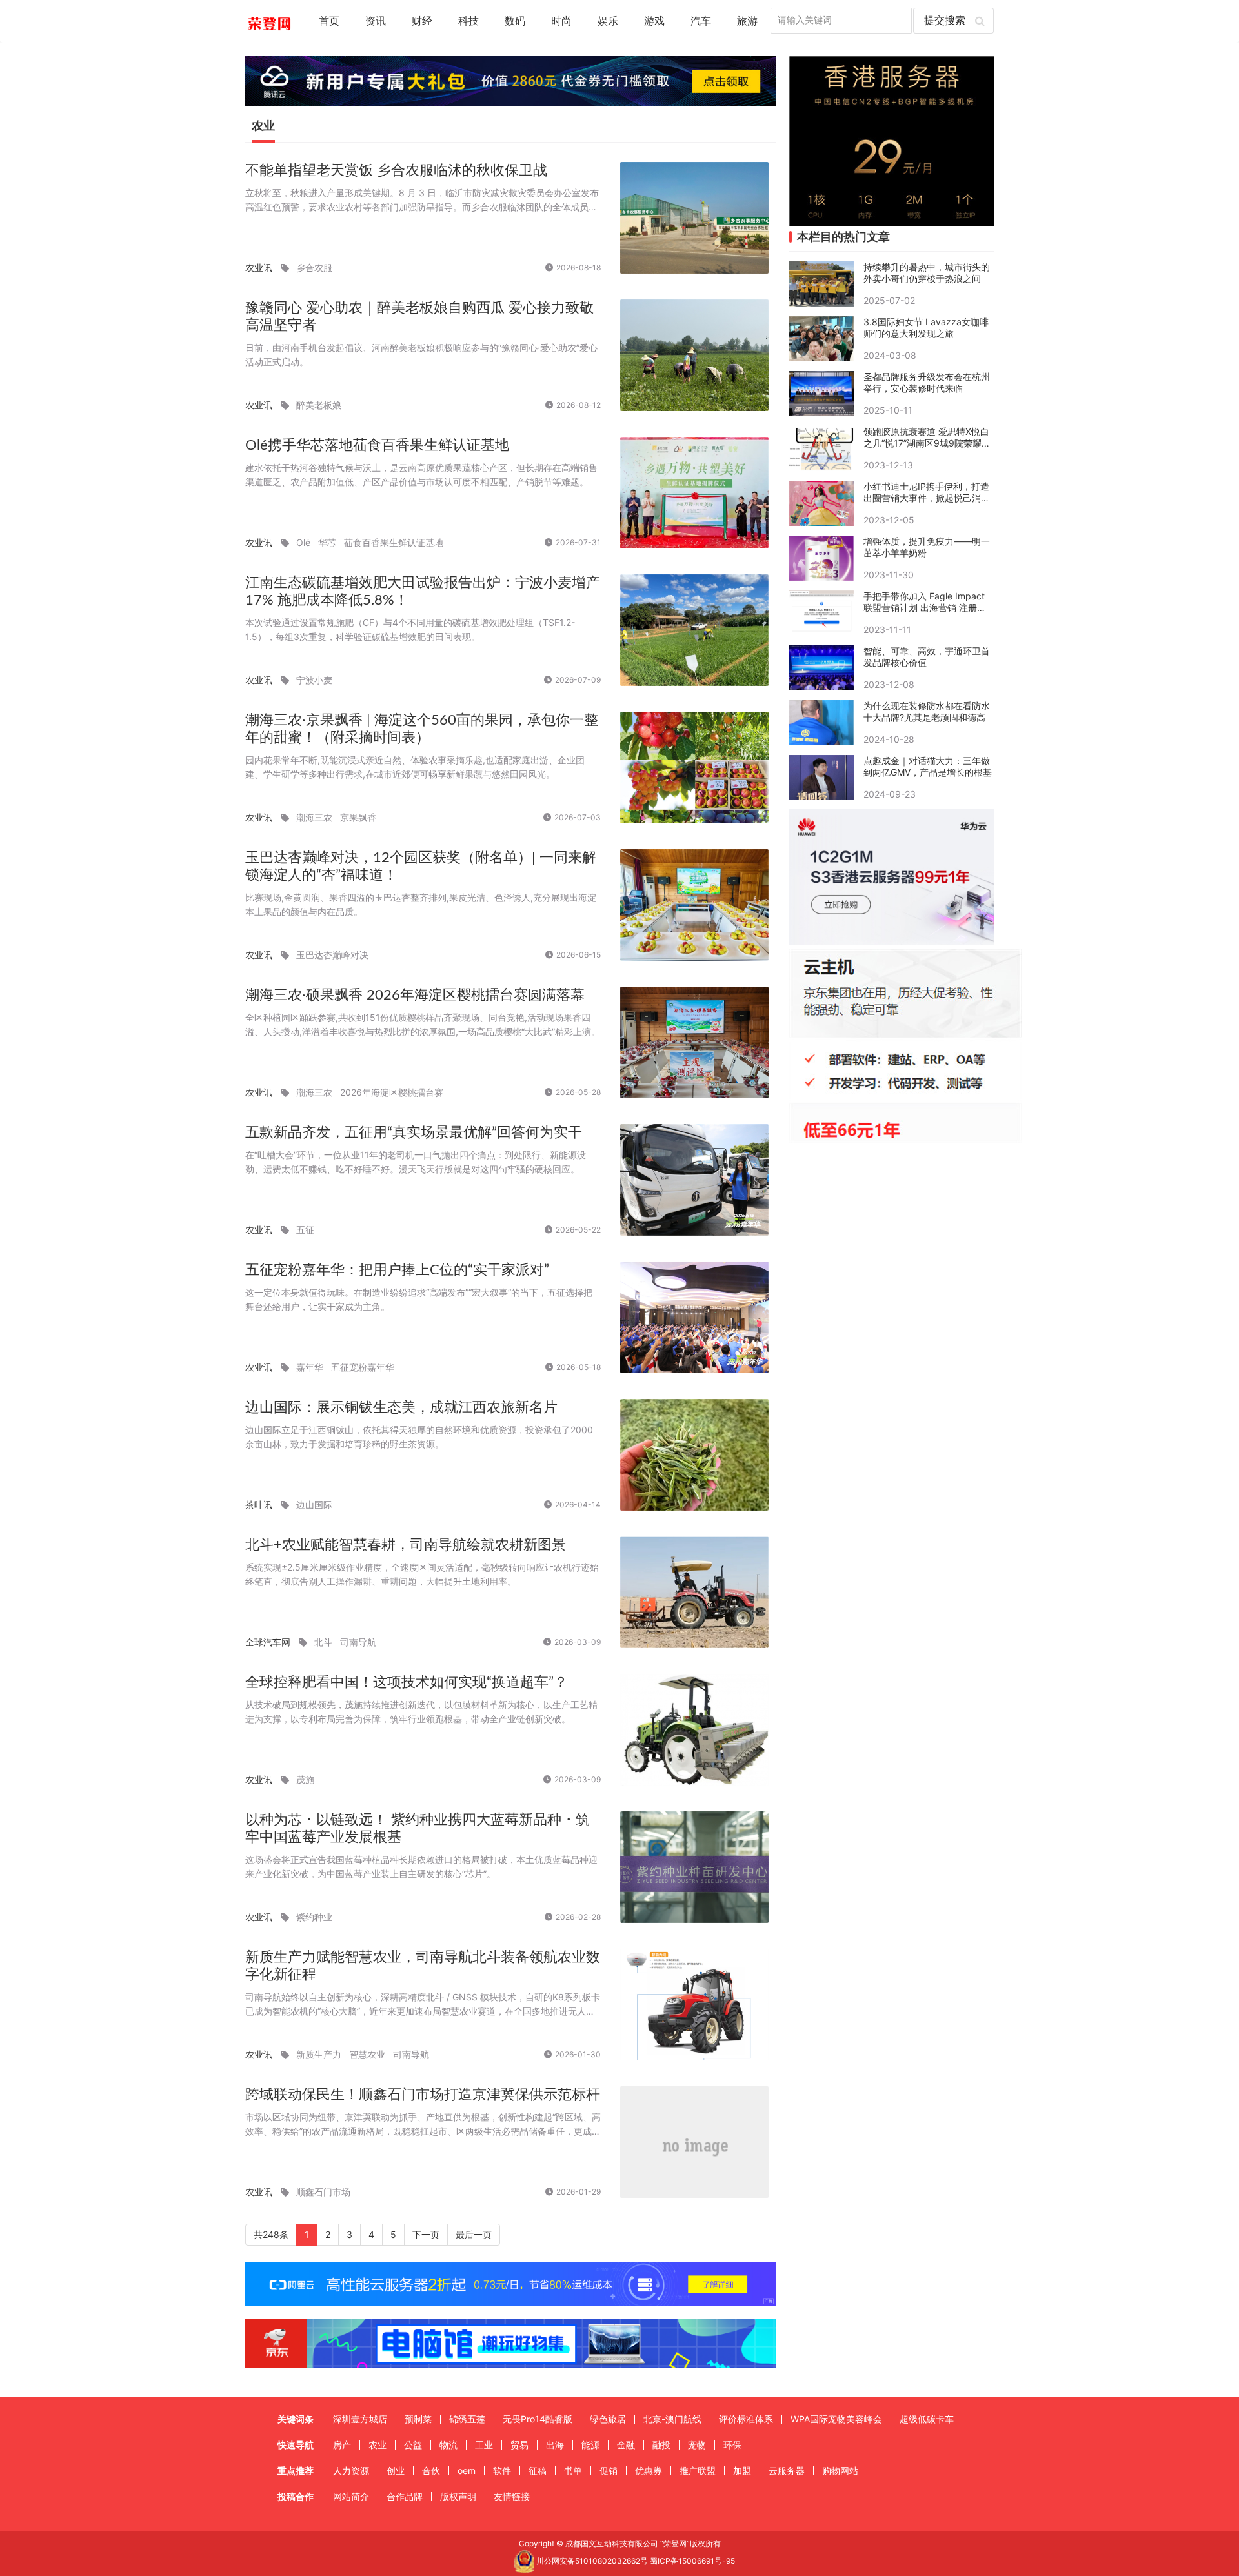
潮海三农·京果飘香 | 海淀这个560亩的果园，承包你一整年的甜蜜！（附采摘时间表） (422, 729)
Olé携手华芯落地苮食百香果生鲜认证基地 (377, 445)
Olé (303, 542)
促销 (609, 2470)
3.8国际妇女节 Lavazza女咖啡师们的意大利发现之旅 (926, 327)
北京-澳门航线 (672, 2419)
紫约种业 (314, 1917)
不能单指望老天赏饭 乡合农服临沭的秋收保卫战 (396, 170)
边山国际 (314, 1504)
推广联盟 (698, 2470)
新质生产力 (319, 2054)
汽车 (701, 21)
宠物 (697, 2445)
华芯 (327, 542)
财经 (422, 21)
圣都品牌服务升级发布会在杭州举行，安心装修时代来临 (927, 382)
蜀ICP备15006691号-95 (692, 2561)
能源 (590, 2445)
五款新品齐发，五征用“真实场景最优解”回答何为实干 (414, 1132)
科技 (468, 21)
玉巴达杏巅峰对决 (332, 955)
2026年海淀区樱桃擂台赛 (392, 1092)
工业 (484, 2445)
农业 (378, 2445)
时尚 (561, 21)
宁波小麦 (314, 680)
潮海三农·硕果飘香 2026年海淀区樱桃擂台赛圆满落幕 (415, 995)
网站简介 (351, 2496)
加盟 (742, 2470)
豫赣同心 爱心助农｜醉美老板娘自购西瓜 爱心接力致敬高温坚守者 (419, 317)
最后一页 (474, 2234)
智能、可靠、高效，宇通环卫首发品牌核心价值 (927, 657)
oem (467, 2470)
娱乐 (608, 21)
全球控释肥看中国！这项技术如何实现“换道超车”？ (407, 1682)
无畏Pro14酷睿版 (538, 2419)
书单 (573, 2470)
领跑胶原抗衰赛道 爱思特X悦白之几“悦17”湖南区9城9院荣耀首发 (927, 438)
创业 (396, 2470)
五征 (305, 1230)
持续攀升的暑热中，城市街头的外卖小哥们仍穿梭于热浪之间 (927, 273)
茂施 (305, 1779)
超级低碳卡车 (927, 2419)
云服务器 (787, 2470)
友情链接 (512, 2496)
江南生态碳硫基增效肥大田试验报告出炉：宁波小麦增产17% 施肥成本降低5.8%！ (423, 591)
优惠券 (649, 2470)
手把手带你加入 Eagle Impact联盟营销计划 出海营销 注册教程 (925, 602)
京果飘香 (358, 817)
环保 (732, 2445)
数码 (515, 21)
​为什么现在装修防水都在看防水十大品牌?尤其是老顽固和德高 (927, 711)
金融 (626, 2445)
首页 (329, 21)
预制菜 (418, 2419)
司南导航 (358, 1642)
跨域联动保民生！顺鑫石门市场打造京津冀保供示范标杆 (423, 2095)
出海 (555, 2445)
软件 (502, 2470)
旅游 (747, 21)
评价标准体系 (746, 2419)
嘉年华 (310, 1367)
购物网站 (840, 2470)
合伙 (431, 2470)
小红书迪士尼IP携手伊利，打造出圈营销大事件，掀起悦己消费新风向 (927, 492)
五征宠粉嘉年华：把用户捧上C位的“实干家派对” (397, 1270)
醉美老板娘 (319, 405)
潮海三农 (314, 817)
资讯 (376, 21)
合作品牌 (405, 2496)
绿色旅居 (608, 2419)
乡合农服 (314, 267)
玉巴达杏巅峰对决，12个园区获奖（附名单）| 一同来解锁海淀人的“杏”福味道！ (421, 866)
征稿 (538, 2470)
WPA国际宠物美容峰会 (836, 2419)
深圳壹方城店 (360, 2419)
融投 (661, 2445)
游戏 (654, 21)
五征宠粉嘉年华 (363, 1367)
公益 (413, 2445)
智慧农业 (367, 2054)
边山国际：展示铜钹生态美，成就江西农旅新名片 (401, 1407)
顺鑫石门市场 (323, 2192)
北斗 (323, 1642)
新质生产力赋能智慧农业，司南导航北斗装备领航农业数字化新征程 (423, 1966)
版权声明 (458, 2496)
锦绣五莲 (467, 2419)
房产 (342, 2445)
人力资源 (351, 2470)
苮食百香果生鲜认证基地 (394, 542)
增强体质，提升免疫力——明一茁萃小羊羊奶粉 (927, 547)
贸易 (519, 2445)
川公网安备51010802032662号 (591, 2561)
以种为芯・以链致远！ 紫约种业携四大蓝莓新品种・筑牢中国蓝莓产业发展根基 (418, 1828)
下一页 (426, 2234)
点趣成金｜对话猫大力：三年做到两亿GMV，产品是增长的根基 (928, 766)
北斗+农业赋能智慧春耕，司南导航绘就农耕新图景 (406, 1545)
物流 (448, 2445)
